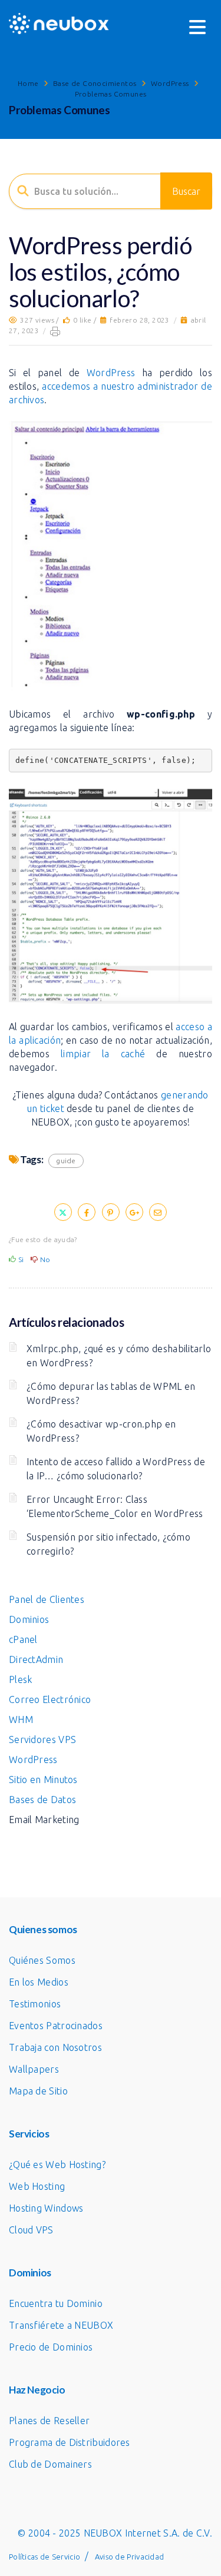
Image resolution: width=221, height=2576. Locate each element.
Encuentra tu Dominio (56, 2303)
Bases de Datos (42, 1800)
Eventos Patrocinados (56, 2026)
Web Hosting (37, 2186)
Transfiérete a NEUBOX (61, 2325)
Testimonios (35, 2004)
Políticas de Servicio (44, 2557)
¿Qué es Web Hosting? (57, 2165)
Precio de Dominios (51, 2347)
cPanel (23, 1639)
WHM (21, 1719)
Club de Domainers (50, 2464)
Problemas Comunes (111, 94)
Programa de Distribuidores (70, 2442)
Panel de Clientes (47, 1599)
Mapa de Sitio (38, 2091)
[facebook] (87, 1212)
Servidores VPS (42, 1740)
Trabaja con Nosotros (55, 2047)
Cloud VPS (31, 2230)
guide (66, 1161)
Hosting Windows (46, 2208)
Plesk (21, 1679)
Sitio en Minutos (43, 1780)
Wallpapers (34, 2069)
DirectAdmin (36, 1659)
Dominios (29, 1619)
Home (28, 83)
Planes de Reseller (49, 2421)
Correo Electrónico (50, 1699)
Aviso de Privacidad (130, 2557)
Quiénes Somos (42, 1960)
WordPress (170, 83)
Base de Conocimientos (95, 83)
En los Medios (39, 1982)
